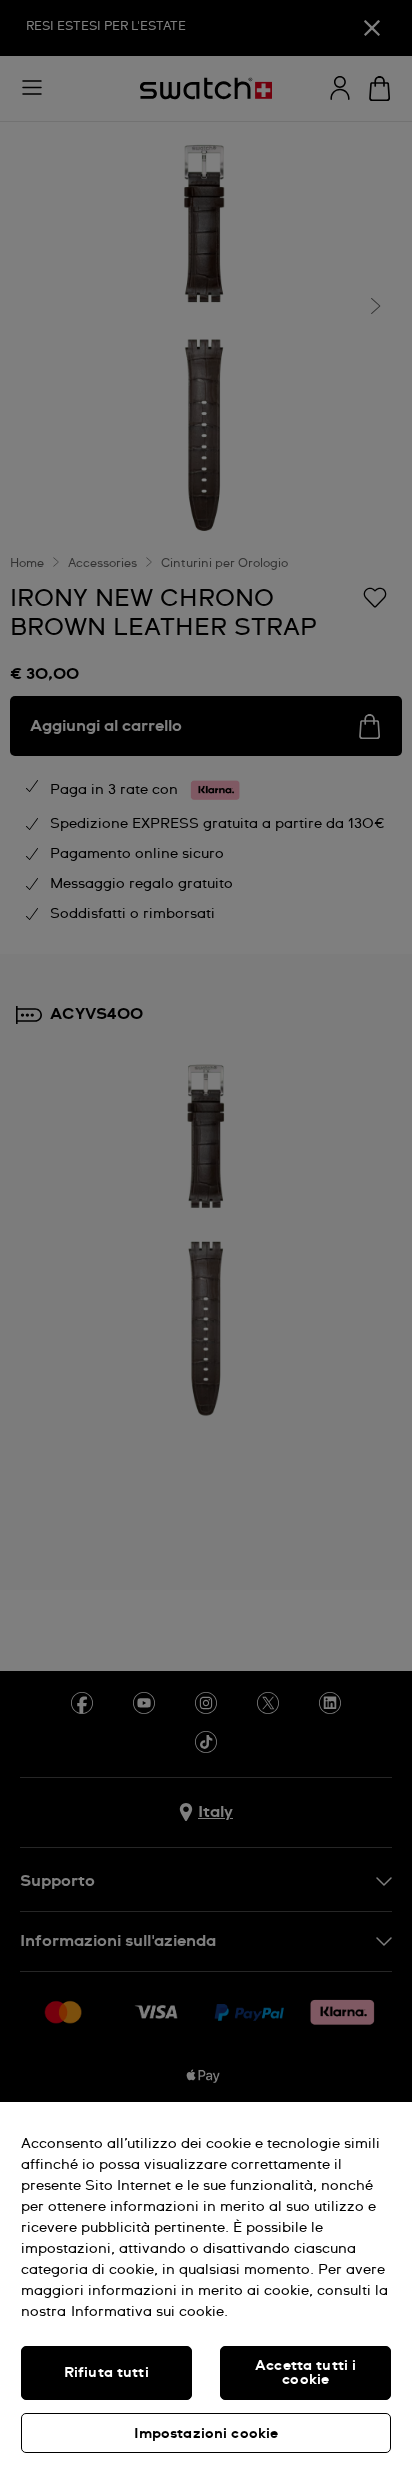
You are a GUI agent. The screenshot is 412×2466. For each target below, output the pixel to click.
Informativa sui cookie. (149, 2312)
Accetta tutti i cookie (305, 2373)
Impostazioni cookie (206, 2434)
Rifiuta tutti (106, 2373)
